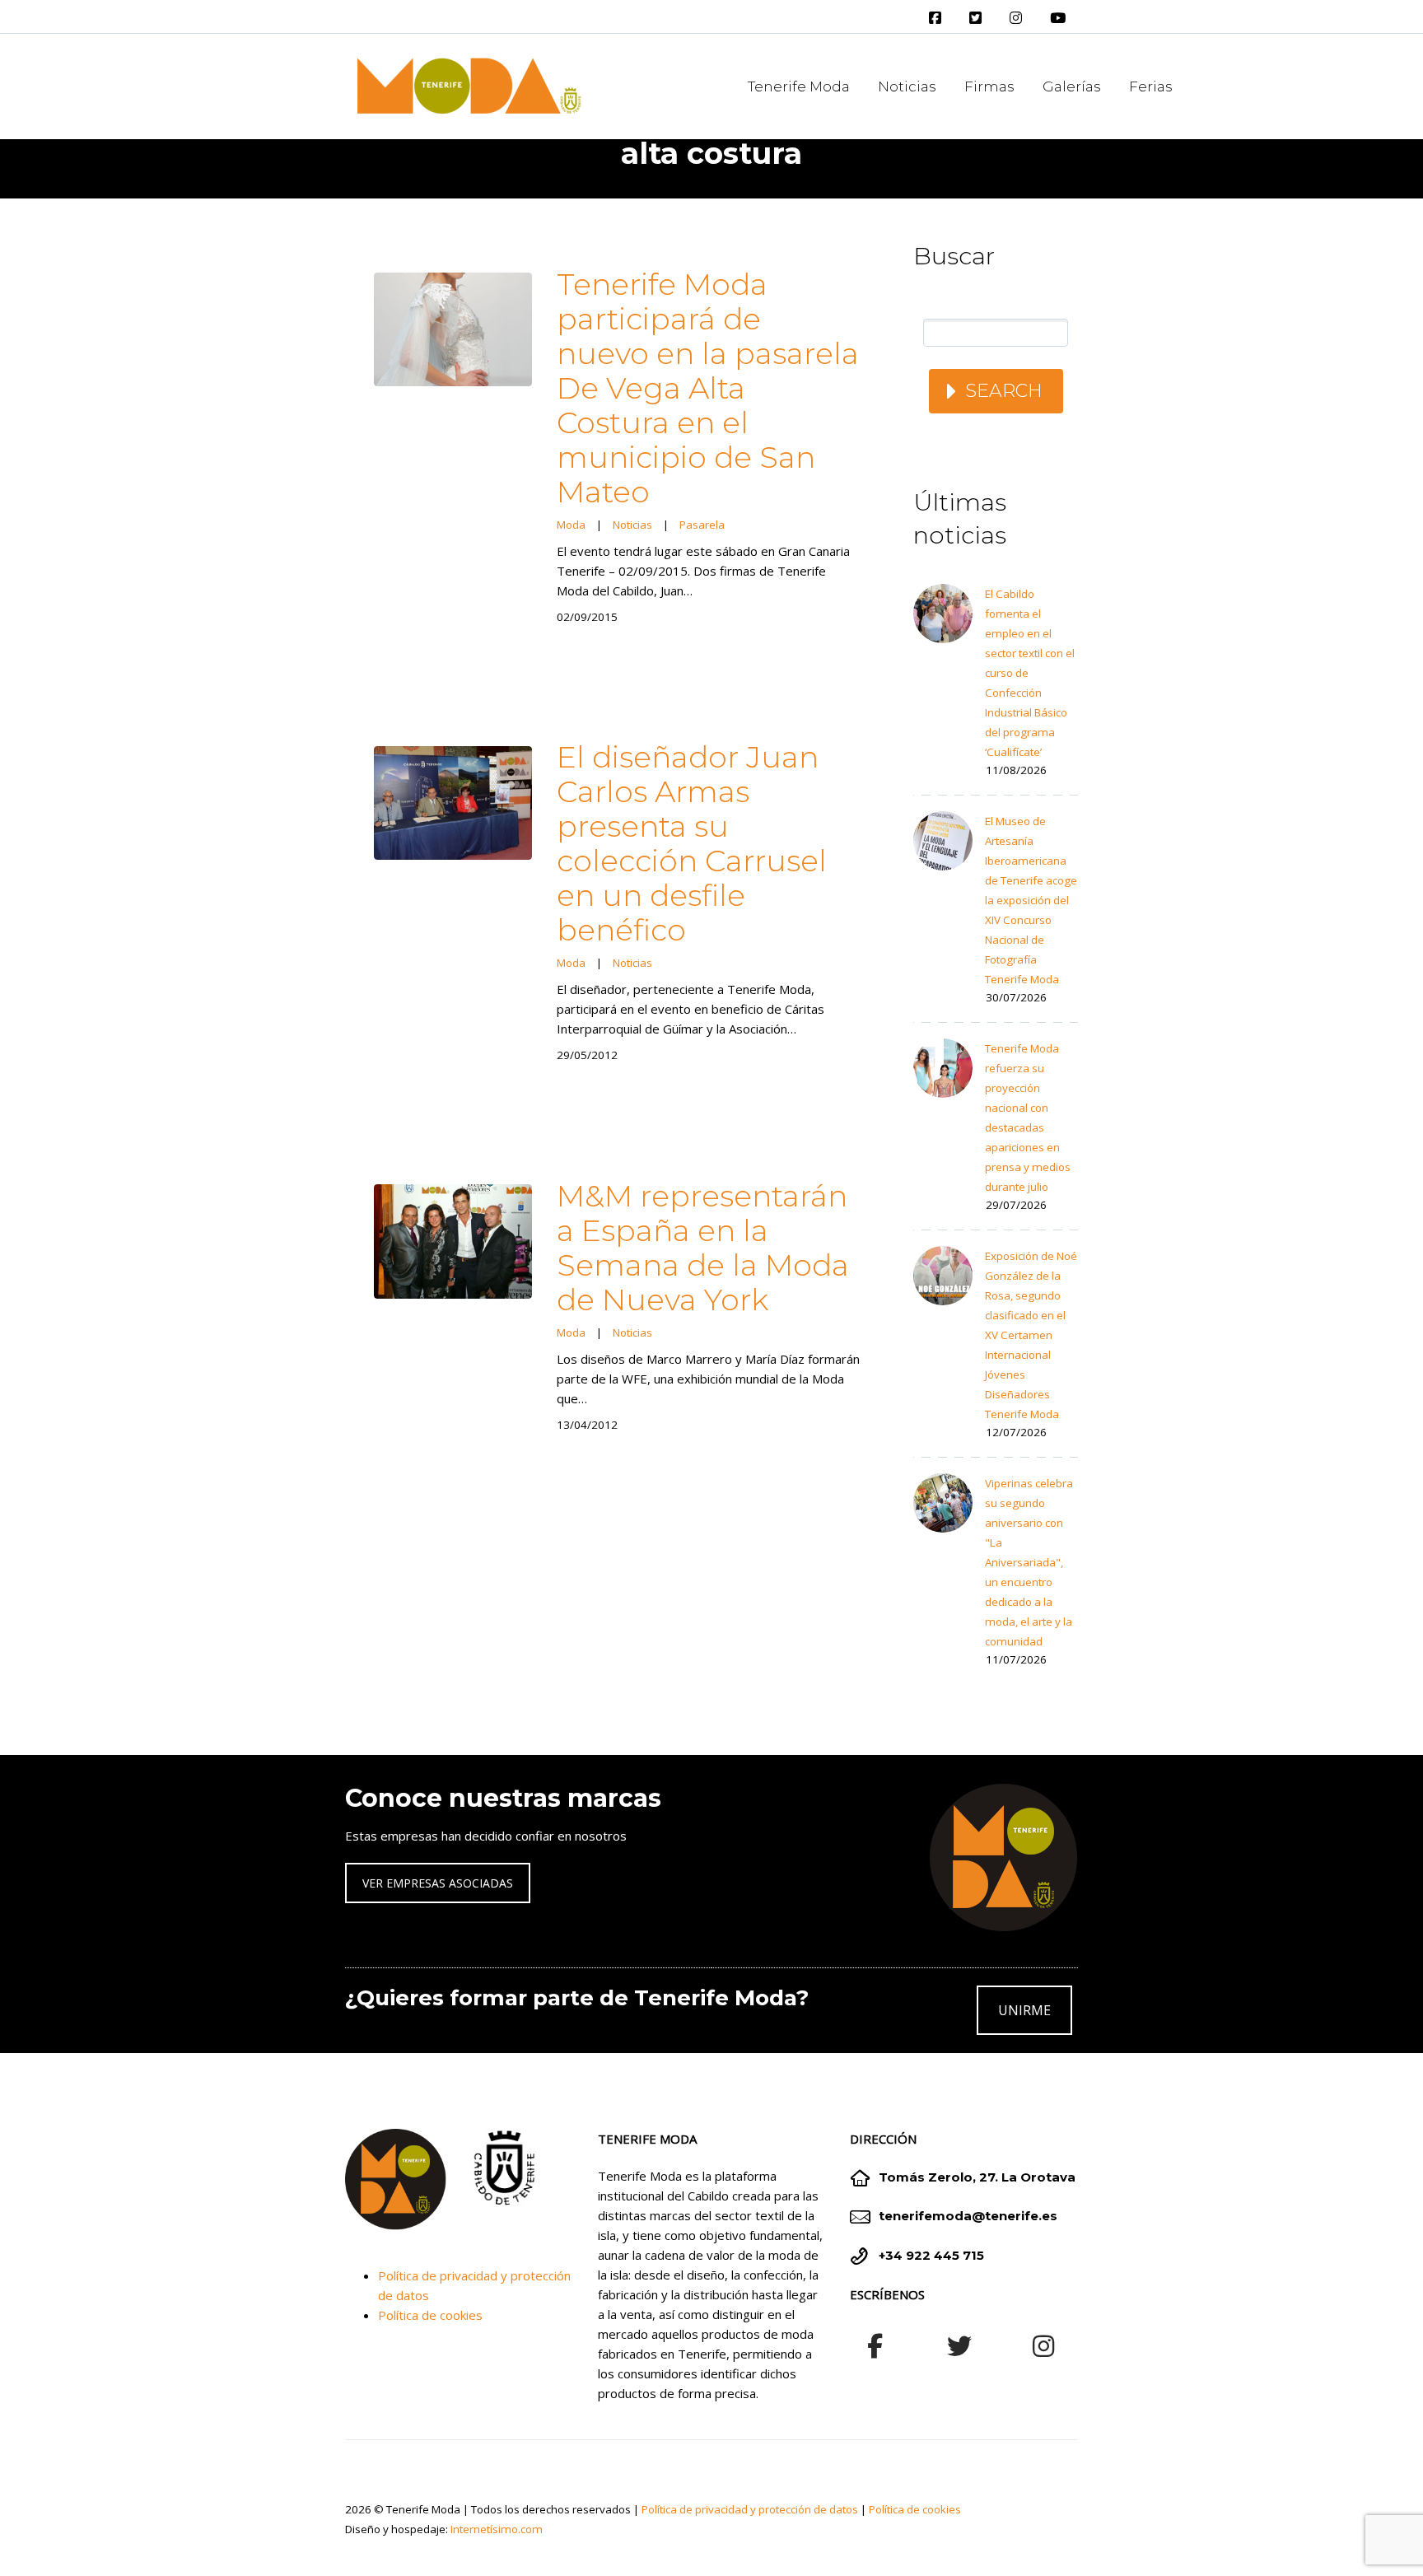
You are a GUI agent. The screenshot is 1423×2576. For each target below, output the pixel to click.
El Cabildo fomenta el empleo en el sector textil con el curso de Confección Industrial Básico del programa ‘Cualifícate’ (1030, 673)
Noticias (907, 86)
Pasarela (702, 525)
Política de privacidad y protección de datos (750, 2509)
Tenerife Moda (799, 86)
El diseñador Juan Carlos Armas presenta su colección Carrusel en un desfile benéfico (692, 843)
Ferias (1151, 86)
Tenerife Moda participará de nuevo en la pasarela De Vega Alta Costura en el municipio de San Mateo (708, 388)
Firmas (989, 86)
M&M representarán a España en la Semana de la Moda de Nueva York (703, 1248)
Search (1004, 391)
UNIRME (1024, 2010)
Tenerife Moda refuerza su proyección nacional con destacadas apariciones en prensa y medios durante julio (1028, 1118)
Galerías (1072, 86)
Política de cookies (430, 2315)
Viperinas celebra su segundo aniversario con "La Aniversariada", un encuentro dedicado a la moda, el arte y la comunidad (1029, 1562)
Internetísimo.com (497, 2529)
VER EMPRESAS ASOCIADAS (438, 1883)
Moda (571, 525)
